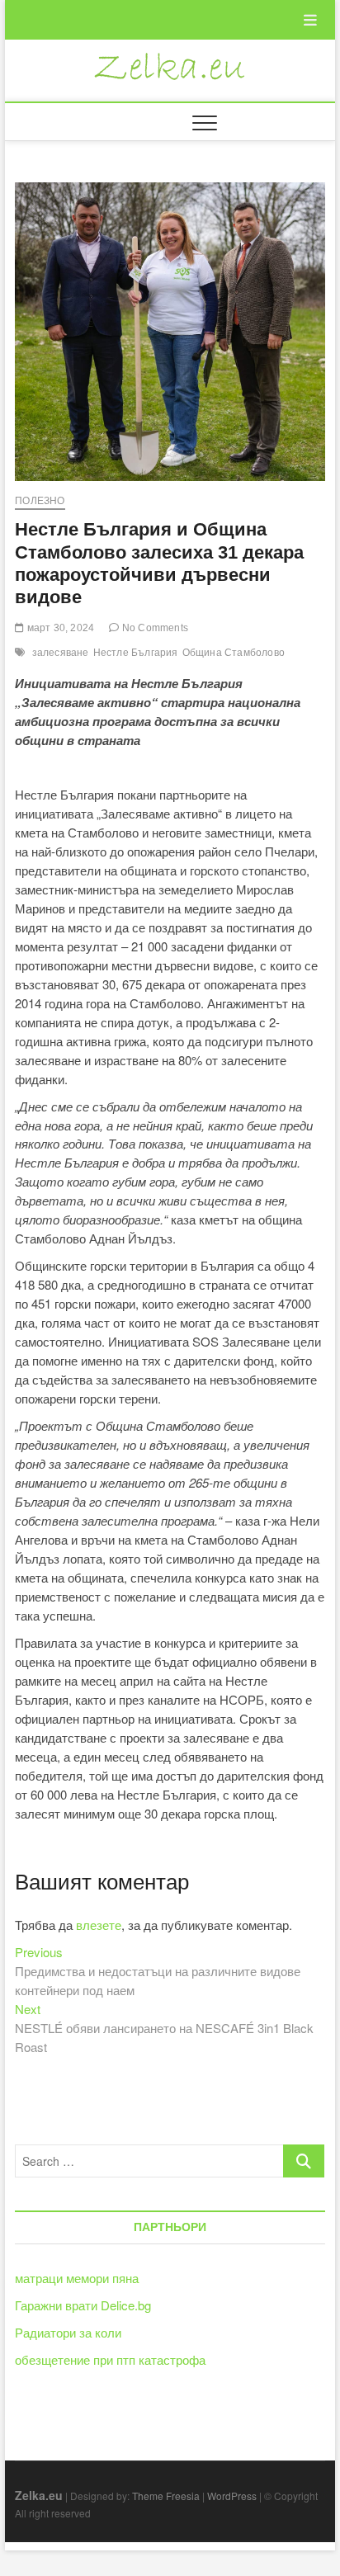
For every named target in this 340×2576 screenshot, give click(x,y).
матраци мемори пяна (77, 2278)
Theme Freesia (166, 2496)
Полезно (40, 501)
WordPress (232, 2496)
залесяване (61, 653)
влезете (99, 1925)
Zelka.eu (39, 2495)
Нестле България (136, 653)
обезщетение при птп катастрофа (110, 2359)
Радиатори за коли (68, 2332)
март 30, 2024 (59, 628)
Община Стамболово (234, 653)
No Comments (154, 628)
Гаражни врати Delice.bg (83, 2305)
